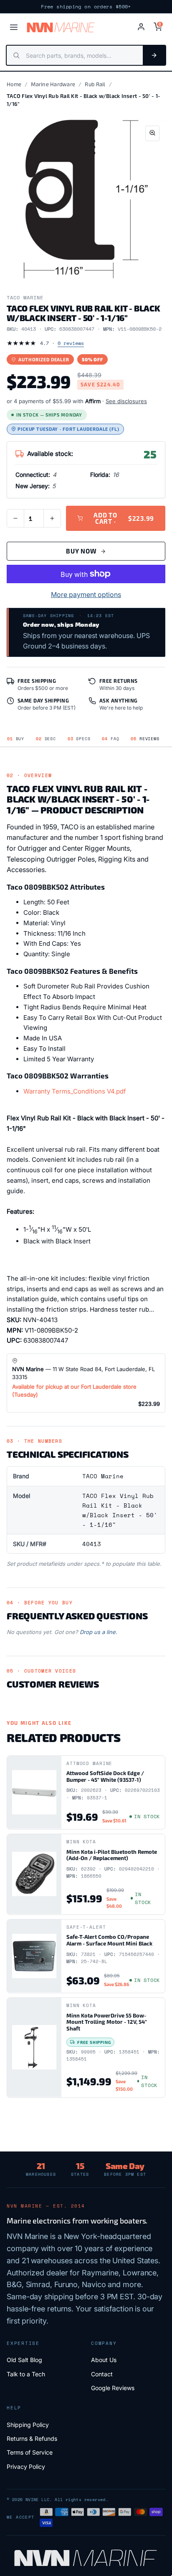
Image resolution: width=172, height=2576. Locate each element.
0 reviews (71, 343)
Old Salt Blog (24, 2360)
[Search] (154, 55)
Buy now (81, 551)
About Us (104, 2360)
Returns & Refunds (32, 2438)
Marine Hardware (53, 84)
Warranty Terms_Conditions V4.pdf (75, 1091)
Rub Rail (95, 84)
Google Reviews (113, 2388)
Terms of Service (30, 2452)
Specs (79, 739)
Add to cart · (124, 518)
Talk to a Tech (26, 2374)
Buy (16, 739)
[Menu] (14, 27)
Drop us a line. (99, 1632)
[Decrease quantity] (15, 518)
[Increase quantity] (52, 518)
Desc (46, 739)
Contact (102, 2374)
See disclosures (126, 401)
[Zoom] (152, 133)
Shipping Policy (28, 2425)
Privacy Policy (26, 2467)
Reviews (145, 739)
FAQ (110, 739)
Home (14, 84)
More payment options (86, 594)
